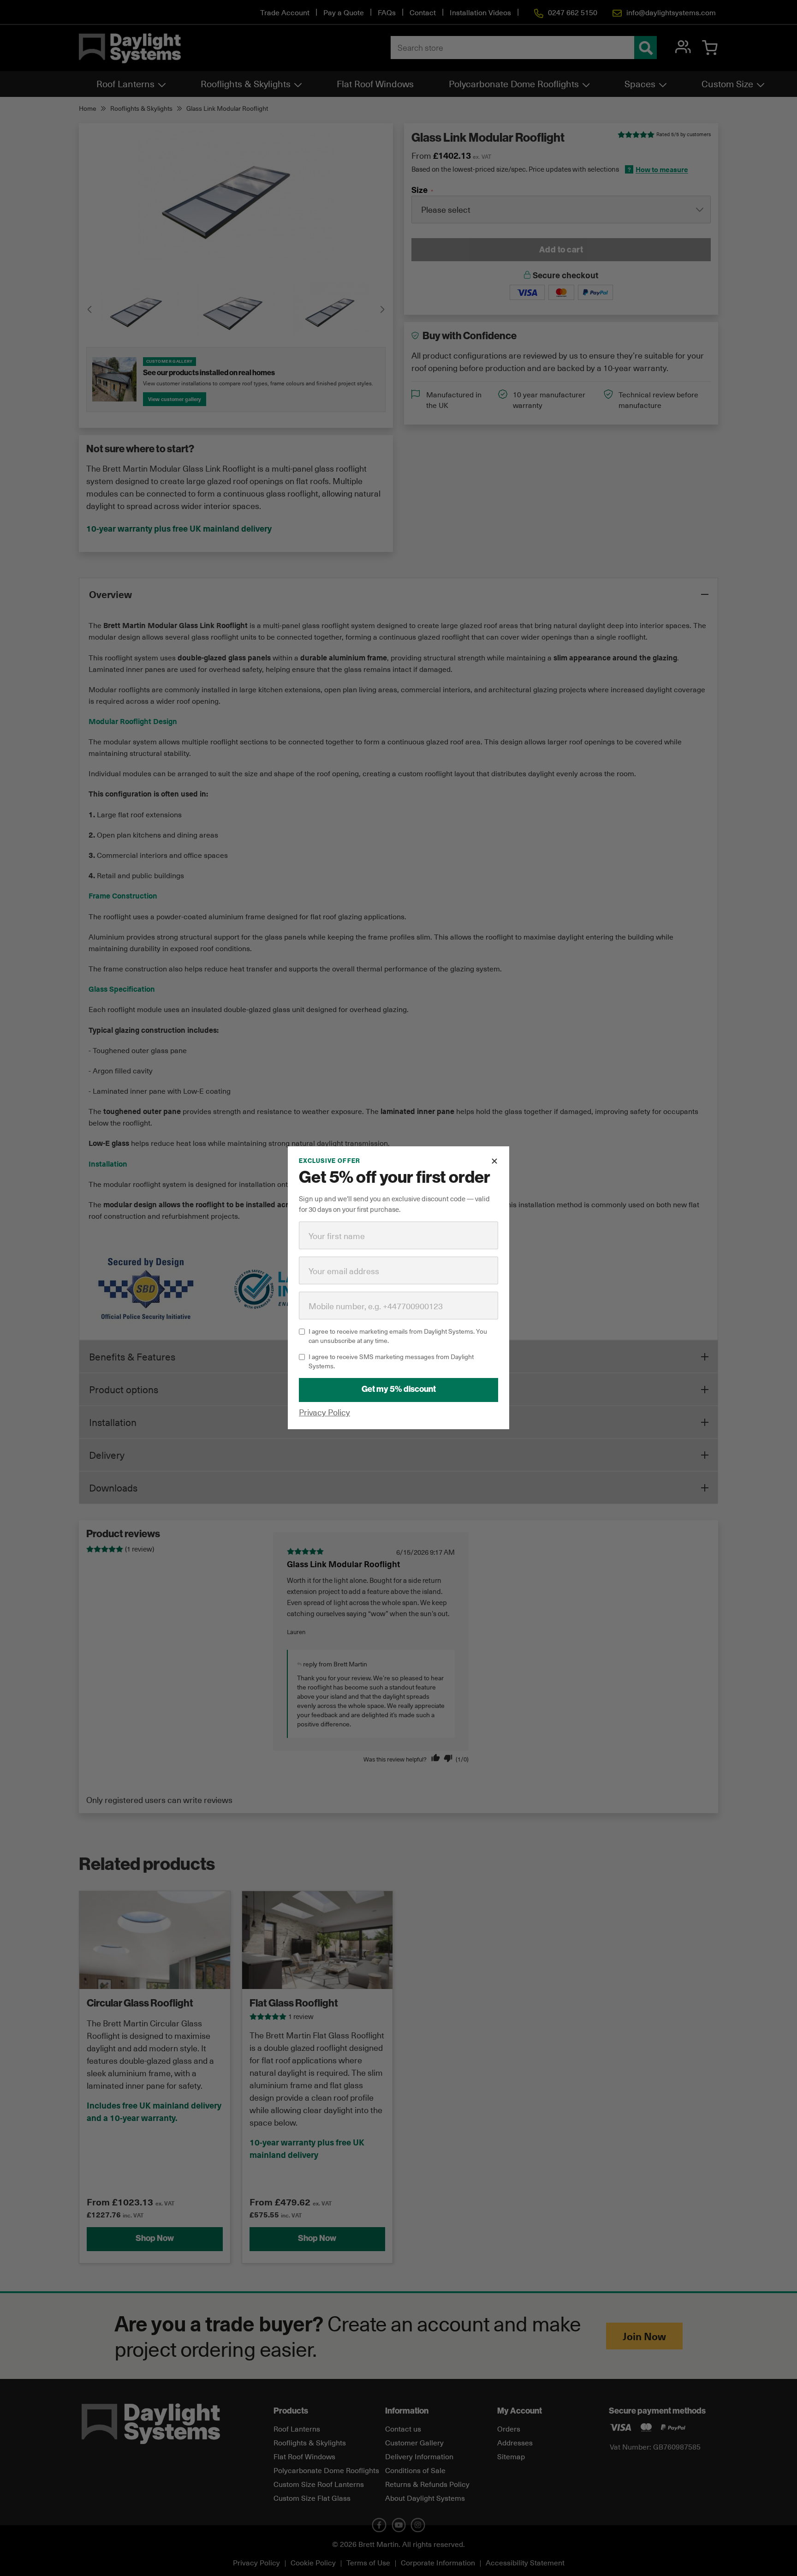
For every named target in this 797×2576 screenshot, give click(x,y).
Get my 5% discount (399, 1390)
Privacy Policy (324, 1412)
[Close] (494, 1161)
